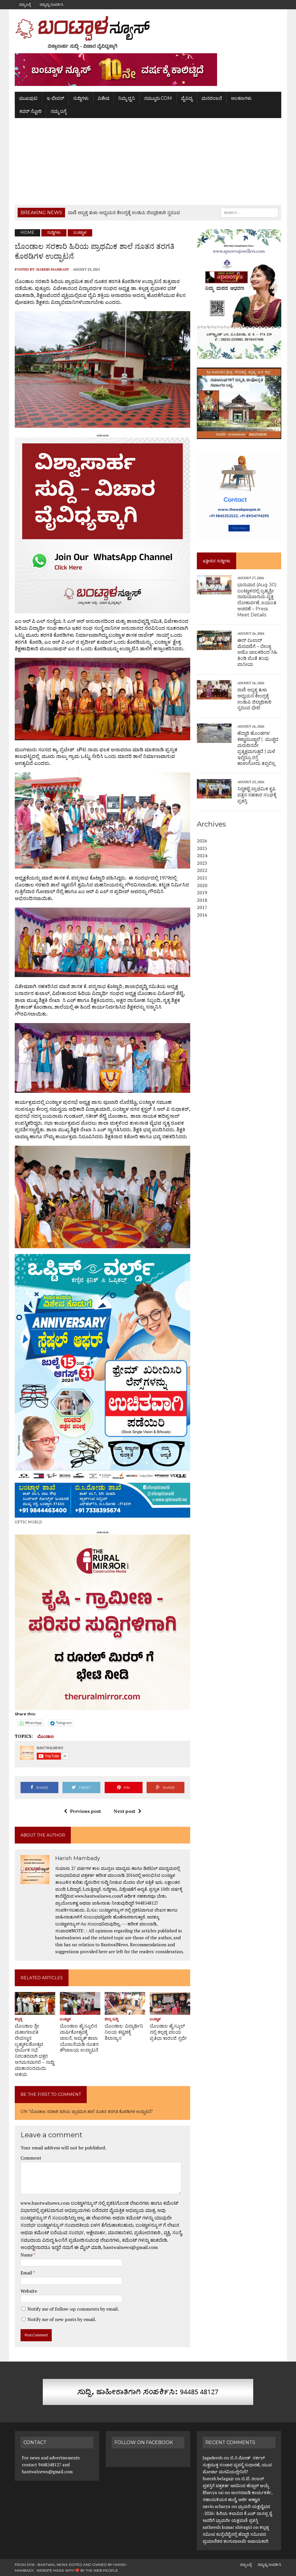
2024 (202, 855)
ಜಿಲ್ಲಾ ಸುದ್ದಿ (111, 2019)
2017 (202, 907)
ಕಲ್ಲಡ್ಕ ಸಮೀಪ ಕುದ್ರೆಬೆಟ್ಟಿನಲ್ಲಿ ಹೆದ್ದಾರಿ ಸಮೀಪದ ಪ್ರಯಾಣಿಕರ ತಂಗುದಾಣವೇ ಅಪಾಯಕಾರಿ (236, 2534)
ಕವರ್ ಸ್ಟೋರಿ (30, 111)
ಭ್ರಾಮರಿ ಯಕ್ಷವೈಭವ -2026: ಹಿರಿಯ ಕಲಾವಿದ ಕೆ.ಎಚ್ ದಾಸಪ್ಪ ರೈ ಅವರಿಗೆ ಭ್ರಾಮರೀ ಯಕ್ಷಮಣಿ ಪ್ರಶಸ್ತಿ (237, 2513)
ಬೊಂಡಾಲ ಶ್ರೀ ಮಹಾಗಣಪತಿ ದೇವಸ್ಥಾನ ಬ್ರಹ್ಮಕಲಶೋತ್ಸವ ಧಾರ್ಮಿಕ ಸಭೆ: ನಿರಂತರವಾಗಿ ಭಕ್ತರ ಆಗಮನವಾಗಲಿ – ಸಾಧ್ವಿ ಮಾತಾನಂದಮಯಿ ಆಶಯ (35, 2050)
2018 (202, 900)
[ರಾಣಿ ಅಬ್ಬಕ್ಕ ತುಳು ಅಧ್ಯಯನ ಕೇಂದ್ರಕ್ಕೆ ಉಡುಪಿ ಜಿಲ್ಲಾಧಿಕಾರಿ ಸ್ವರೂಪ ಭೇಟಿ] (214, 695)
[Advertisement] (148, 161)
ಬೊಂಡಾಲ (46, 1736)
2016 (202, 915)
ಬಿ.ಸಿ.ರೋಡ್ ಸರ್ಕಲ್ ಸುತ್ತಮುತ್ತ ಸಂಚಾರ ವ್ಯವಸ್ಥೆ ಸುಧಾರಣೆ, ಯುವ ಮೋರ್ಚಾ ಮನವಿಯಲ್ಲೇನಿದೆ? (237, 2465)
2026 (202, 841)
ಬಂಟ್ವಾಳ (65, 2019)
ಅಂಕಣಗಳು (241, 98)
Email (27, 2273)
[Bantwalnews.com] (148, 33)
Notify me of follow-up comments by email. (73, 2309)
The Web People (102, 2570)
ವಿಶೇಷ (103, 98)
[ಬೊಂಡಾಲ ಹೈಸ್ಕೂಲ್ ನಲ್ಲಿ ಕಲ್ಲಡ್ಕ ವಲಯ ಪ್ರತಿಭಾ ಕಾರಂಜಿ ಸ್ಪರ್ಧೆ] (170, 2011)
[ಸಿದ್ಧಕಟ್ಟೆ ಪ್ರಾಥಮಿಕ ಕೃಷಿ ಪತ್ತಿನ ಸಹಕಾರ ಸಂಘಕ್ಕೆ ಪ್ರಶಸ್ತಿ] (214, 795)
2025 (202, 848)
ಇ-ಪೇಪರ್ (55, 98)
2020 (202, 885)
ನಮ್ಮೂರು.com (158, 98)
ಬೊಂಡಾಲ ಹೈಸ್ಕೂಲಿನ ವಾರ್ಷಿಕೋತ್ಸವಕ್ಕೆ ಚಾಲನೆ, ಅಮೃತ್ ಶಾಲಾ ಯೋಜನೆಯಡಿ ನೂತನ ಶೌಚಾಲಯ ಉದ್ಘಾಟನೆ (79, 2038)
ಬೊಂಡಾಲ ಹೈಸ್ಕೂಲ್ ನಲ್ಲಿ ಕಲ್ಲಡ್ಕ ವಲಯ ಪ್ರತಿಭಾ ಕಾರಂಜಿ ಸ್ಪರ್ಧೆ (168, 2032)
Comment (31, 2158)
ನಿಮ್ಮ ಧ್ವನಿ (127, 98)
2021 (202, 878)
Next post (124, 1811)
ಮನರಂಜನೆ (212, 98)
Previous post (85, 1811)
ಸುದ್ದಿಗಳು (81, 98)
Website (29, 2291)
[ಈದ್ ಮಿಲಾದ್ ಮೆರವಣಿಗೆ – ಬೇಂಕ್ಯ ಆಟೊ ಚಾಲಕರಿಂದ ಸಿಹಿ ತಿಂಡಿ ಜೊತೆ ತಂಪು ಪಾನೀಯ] (214, 646)
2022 (202, 870)
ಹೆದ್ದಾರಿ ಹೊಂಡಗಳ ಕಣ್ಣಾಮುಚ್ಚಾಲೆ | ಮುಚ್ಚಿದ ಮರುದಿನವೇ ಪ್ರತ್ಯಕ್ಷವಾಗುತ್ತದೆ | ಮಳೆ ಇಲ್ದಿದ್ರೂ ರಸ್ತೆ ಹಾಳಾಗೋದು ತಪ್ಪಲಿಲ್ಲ (258, 748)
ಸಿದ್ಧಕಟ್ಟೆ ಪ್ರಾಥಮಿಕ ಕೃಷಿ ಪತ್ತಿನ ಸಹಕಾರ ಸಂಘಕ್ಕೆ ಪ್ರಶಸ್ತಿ (257, 795)
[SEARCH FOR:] (249, 212)
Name (27, 2255)
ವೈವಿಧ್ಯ (187, 98)
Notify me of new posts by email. (62, 2319)
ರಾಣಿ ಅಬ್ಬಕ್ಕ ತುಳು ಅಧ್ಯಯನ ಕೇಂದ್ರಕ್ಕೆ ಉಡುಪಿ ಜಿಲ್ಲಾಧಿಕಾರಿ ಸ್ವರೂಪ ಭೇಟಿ (254, 699)
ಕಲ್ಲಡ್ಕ (18, 2019)
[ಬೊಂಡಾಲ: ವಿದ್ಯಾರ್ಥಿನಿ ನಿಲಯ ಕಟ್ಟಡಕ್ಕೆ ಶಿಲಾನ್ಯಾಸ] (125, 2011)
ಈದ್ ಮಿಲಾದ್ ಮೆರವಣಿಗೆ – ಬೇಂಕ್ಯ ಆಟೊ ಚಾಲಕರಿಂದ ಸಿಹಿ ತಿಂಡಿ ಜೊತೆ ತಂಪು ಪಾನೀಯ (257, 652)
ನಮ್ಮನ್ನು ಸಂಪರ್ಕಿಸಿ (51, 4)
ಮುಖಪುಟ (28, 98)
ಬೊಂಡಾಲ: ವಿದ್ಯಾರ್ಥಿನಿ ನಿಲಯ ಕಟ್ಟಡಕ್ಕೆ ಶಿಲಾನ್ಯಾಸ (124, 2032)
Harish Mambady (53, 269)
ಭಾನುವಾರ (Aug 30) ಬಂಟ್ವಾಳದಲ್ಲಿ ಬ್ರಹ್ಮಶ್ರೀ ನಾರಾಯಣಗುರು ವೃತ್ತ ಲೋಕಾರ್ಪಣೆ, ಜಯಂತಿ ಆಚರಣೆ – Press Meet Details (257, 600)
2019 (202, 893)
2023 (202, 863)
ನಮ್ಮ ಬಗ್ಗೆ (25, 4)
